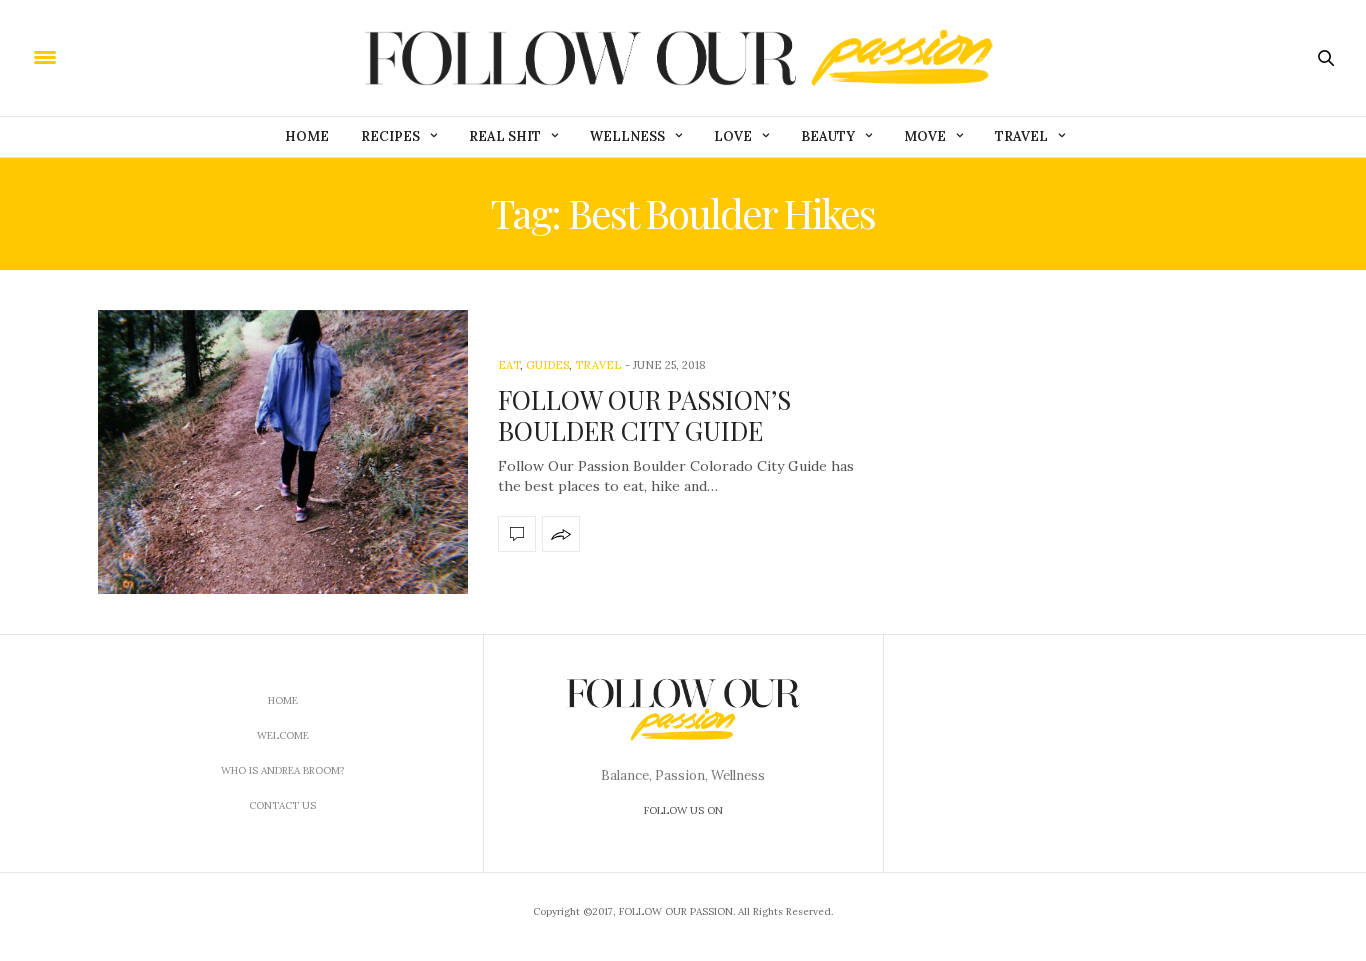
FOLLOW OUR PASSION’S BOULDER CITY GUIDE (644, 415)
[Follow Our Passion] (683, 58)
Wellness (627, 136)
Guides (547, 365)
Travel (1021, 136)
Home (307, 136)
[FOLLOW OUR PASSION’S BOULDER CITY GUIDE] (283, 452)
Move (925, 136)
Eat (509, 365)
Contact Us (282, 805)
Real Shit (505, 136)
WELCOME (283, 735)
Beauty (828, 136)
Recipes (390, 136)
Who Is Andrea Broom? (283, 770)
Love (733, 136)
